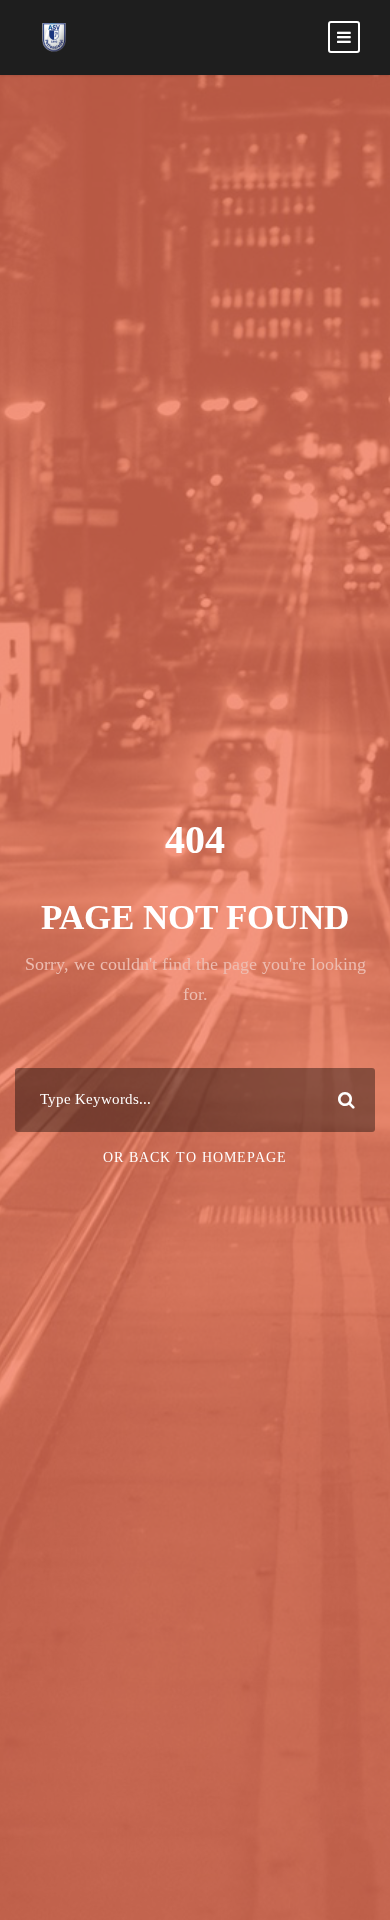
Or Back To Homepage (195, 1157)
